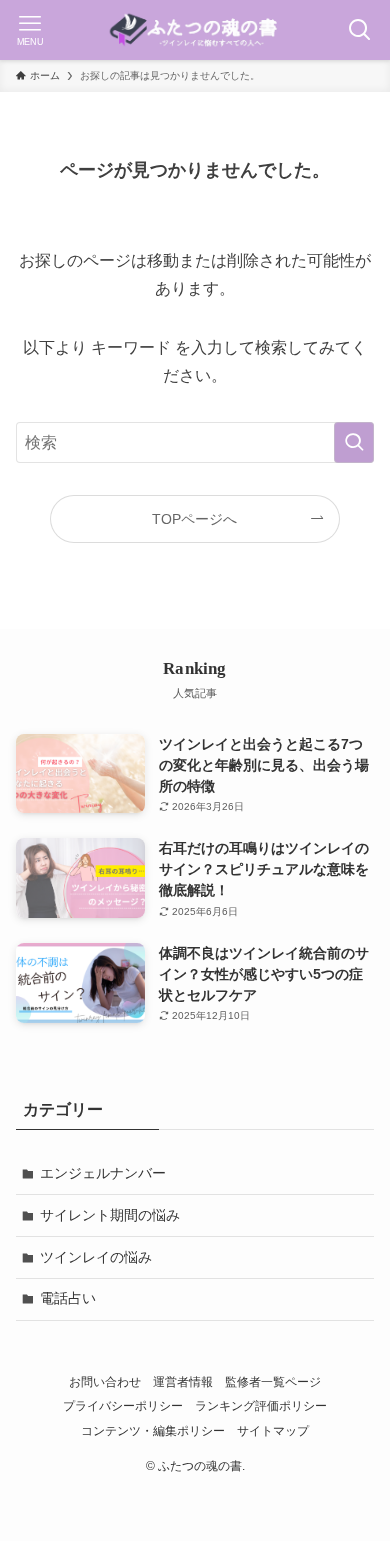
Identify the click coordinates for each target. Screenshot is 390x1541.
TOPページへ (194, 519)
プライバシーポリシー (123, 1405)
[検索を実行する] (354, 442)
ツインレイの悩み (96, 1257)
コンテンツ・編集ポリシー (153, 1430)
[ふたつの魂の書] (195, 30)
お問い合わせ (105, 1381)
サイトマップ (273, 1430)
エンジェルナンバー (103, 1173)
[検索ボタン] (360, 30)
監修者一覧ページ (273, 1381)
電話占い (68, 1298)
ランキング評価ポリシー (261, 1405)
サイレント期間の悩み (110, 1215)
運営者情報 (183, 1381)
